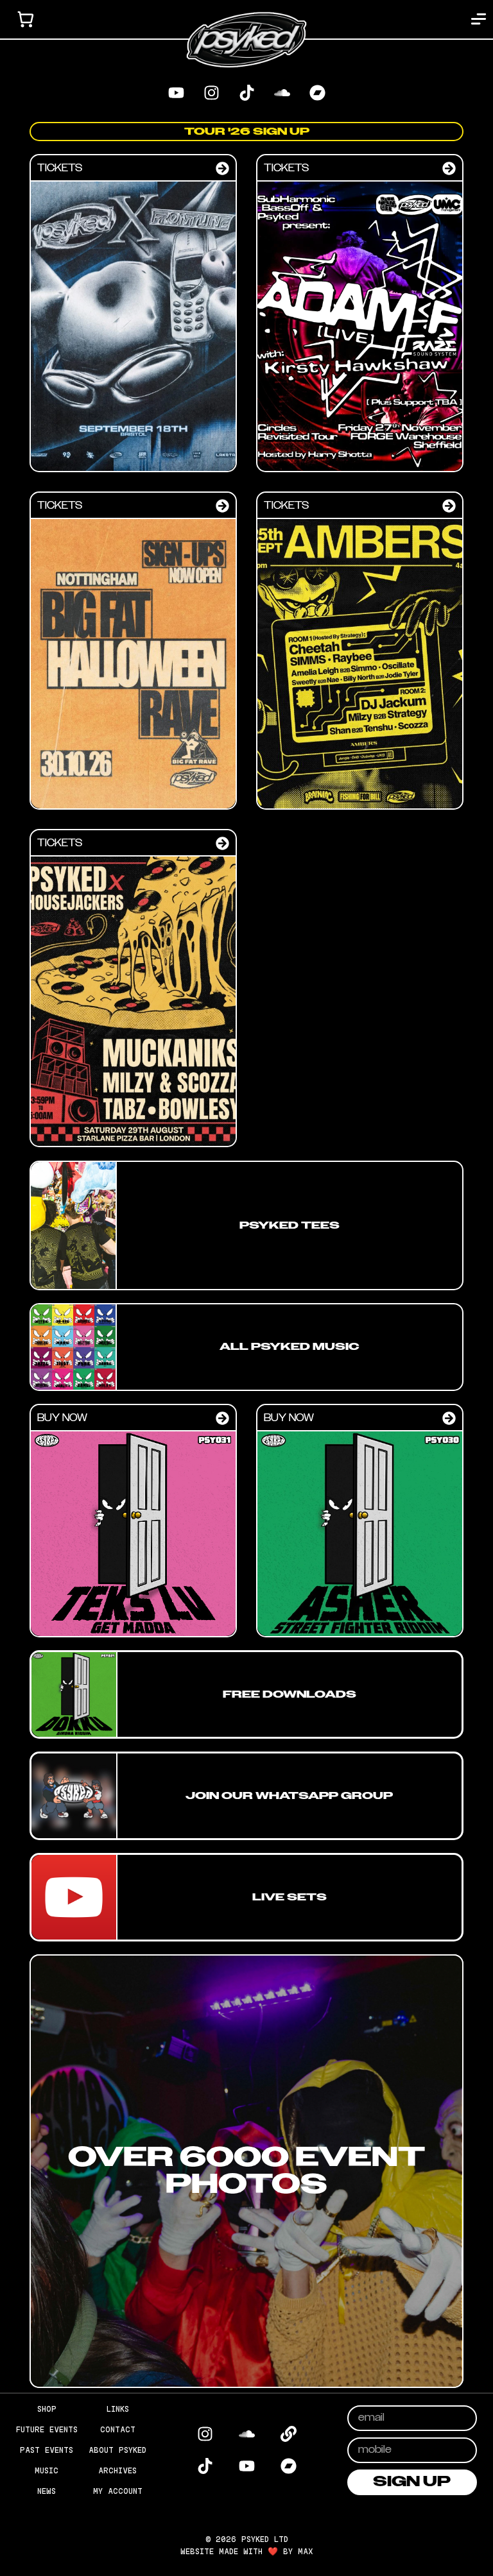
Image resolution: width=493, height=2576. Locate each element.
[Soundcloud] (282, 93)
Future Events (47, 2429)
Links (118, 2409)
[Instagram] (211, 93)
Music (47, 2470)
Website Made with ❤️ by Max (247, 2551)
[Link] (288, 2434)
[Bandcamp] (317, 93)
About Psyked (117, 2450)
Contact (118, 2429)
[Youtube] (176, 93)
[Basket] (26, 19)
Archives (117, 2470)
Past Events (47, 2450)
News (47, 2491)
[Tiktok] (246, 93)
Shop (47, 2409)
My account (118, 2491)
